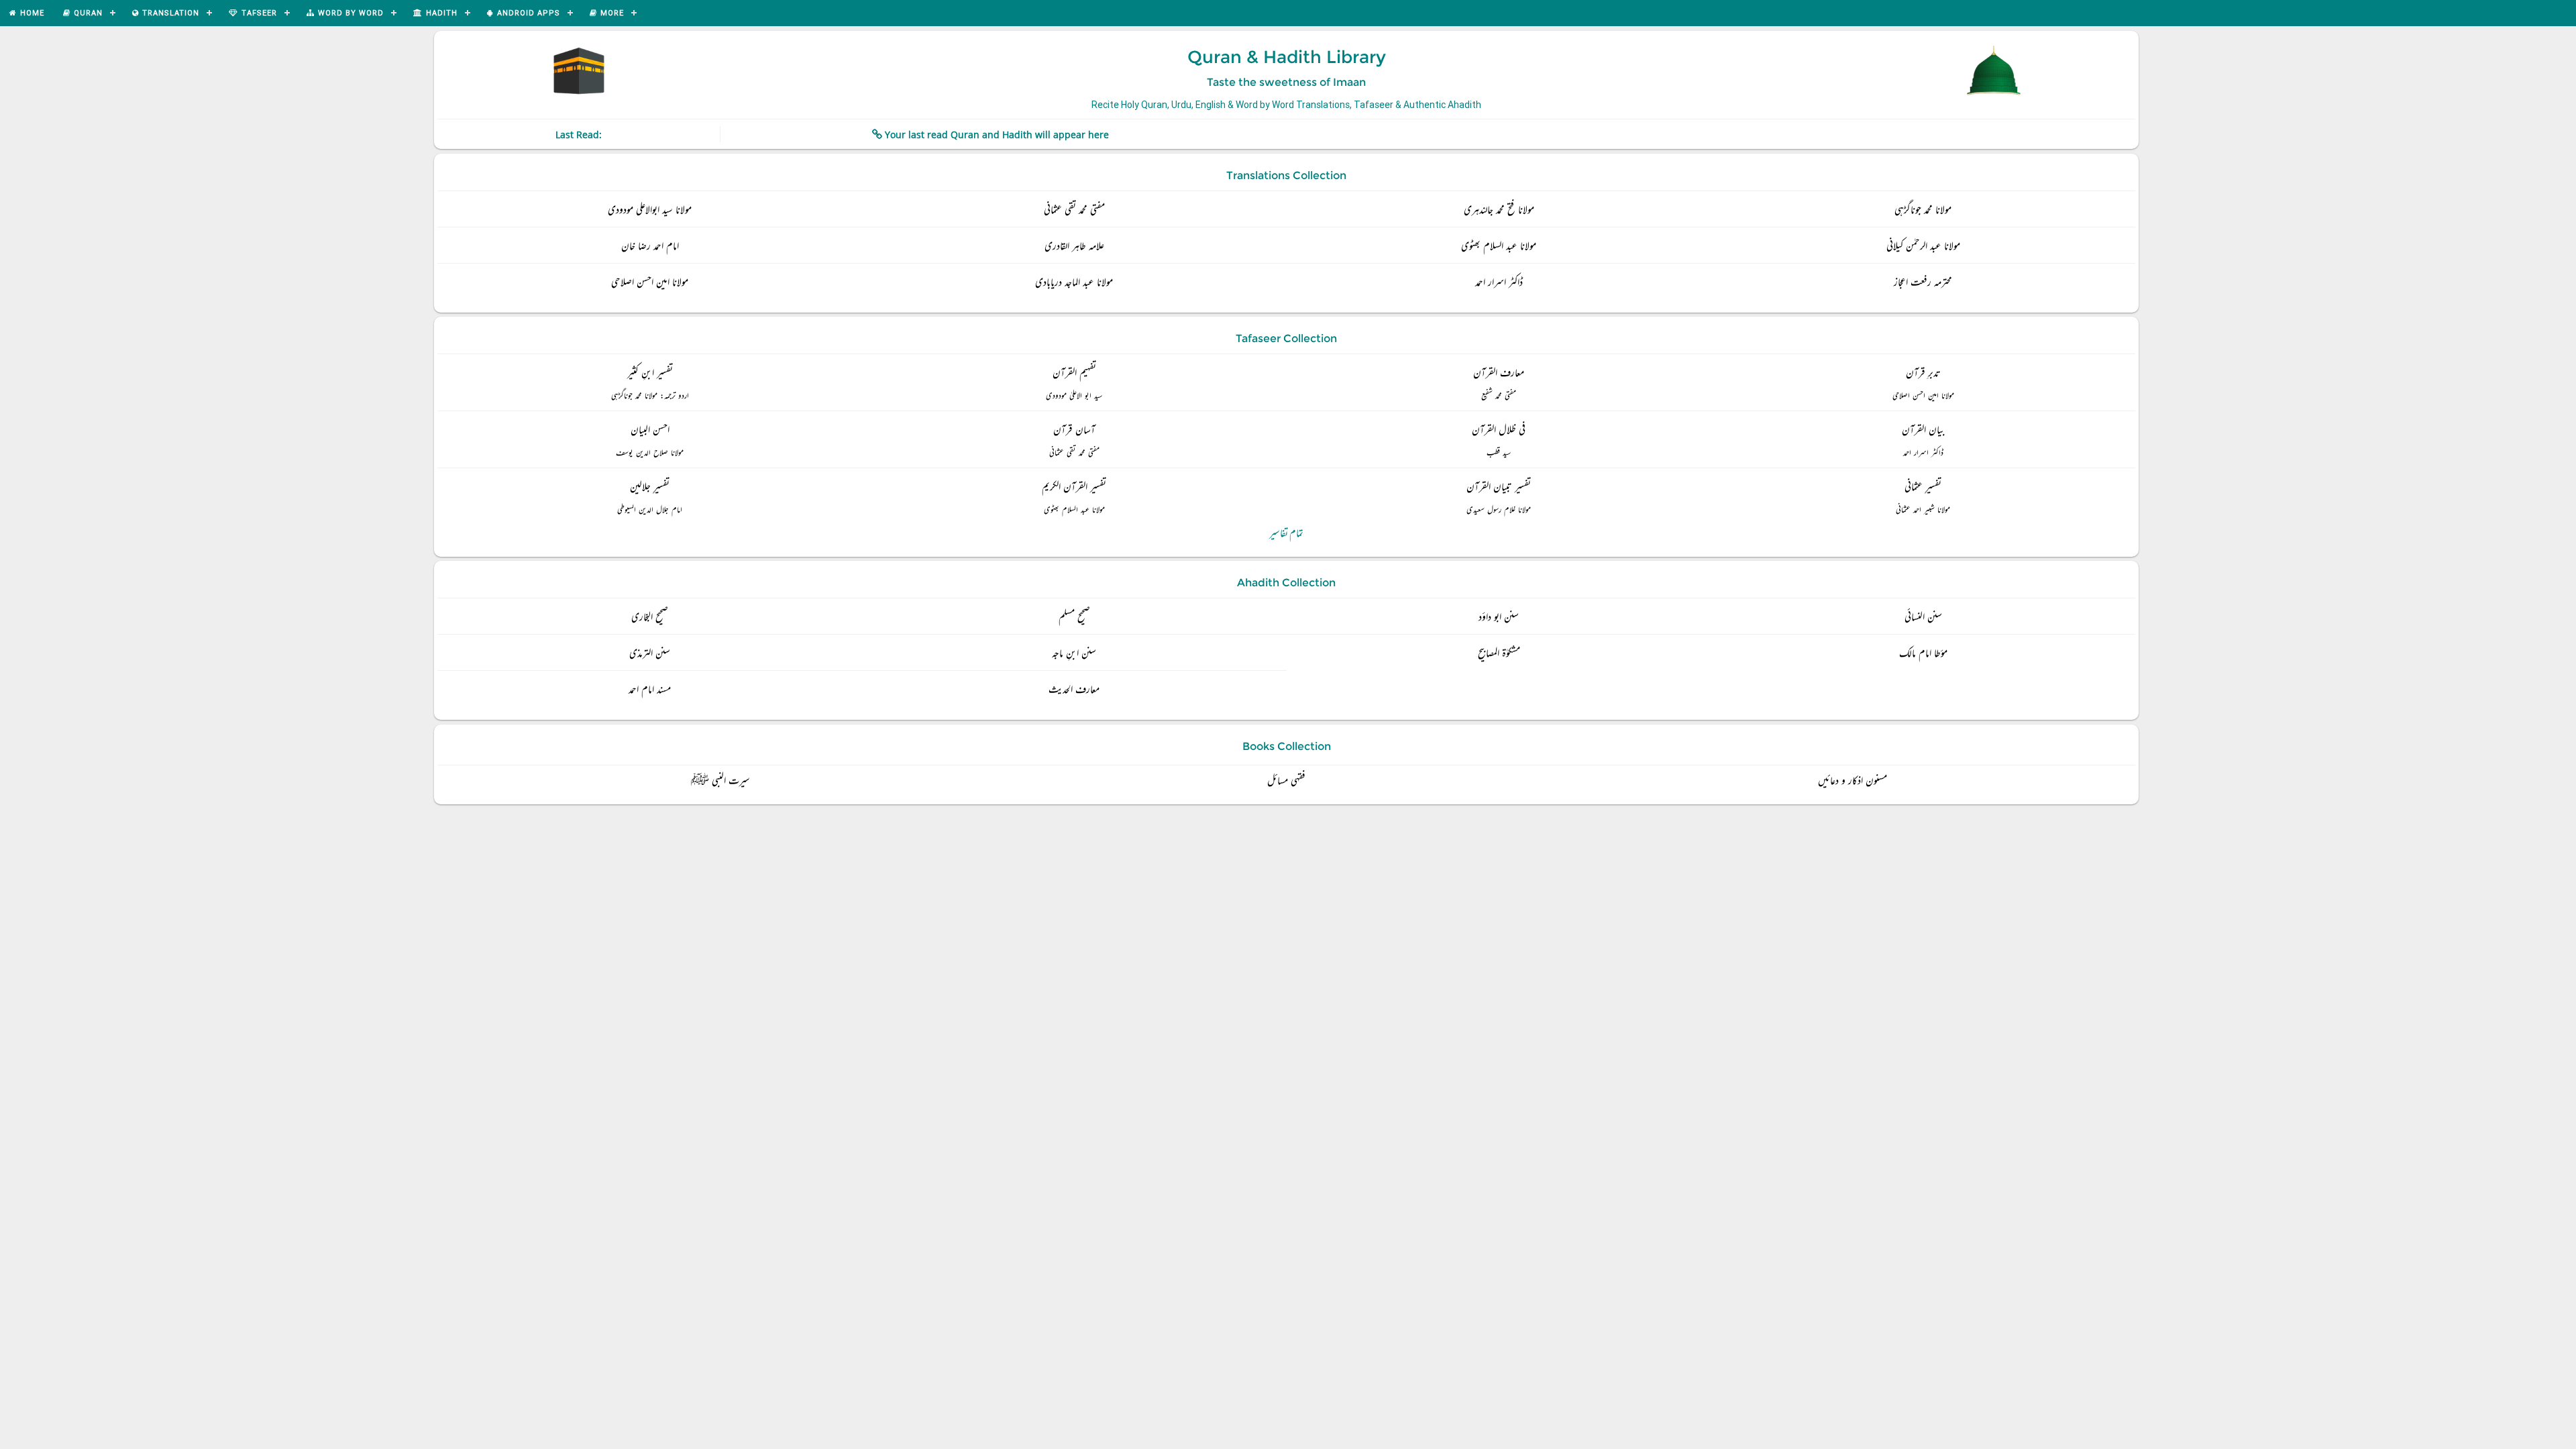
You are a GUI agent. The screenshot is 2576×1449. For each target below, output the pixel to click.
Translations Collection (1286, 175)
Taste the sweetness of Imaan (1286, 82)
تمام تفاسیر (1286, 534)
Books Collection (1287, 746)
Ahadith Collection (1286, 583)
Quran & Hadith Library (1287, 57)
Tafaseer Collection (1286, 338)
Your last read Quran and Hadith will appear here (997, 135)
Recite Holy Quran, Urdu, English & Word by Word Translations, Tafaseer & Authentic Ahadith (1286, 105)
